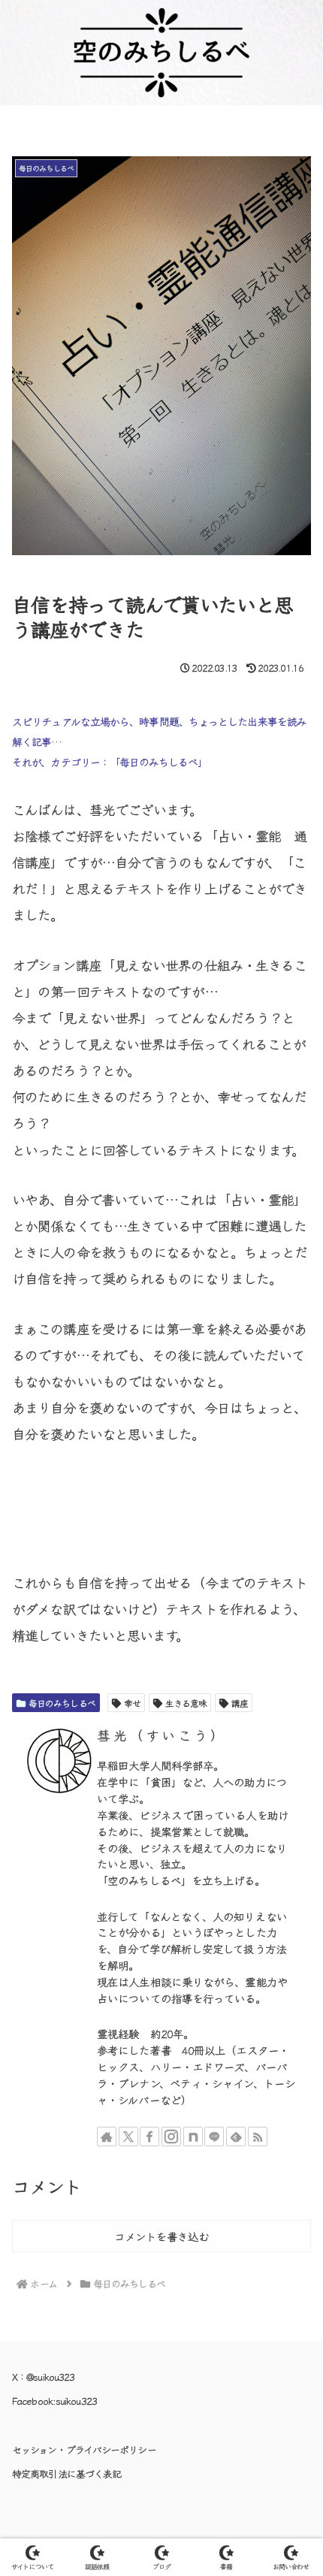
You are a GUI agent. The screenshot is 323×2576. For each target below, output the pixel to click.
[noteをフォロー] (193, 2137)
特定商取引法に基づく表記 (66, 2473)
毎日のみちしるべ (62, 1703)
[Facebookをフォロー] (149, 2137)
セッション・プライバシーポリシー (84, 2449)
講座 (240, 1703)
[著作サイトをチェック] (107, 2137)
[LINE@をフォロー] (214, 2137)
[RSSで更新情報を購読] (258, 2137)
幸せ (132, 1703)
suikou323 (76, 2401)
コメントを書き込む (161, 2236)
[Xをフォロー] (128, 2137)
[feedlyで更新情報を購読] (236, 2137)
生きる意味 (186, 1703)
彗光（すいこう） (162, 1735)
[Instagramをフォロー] (171, 2137)
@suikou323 (50, 2377)
